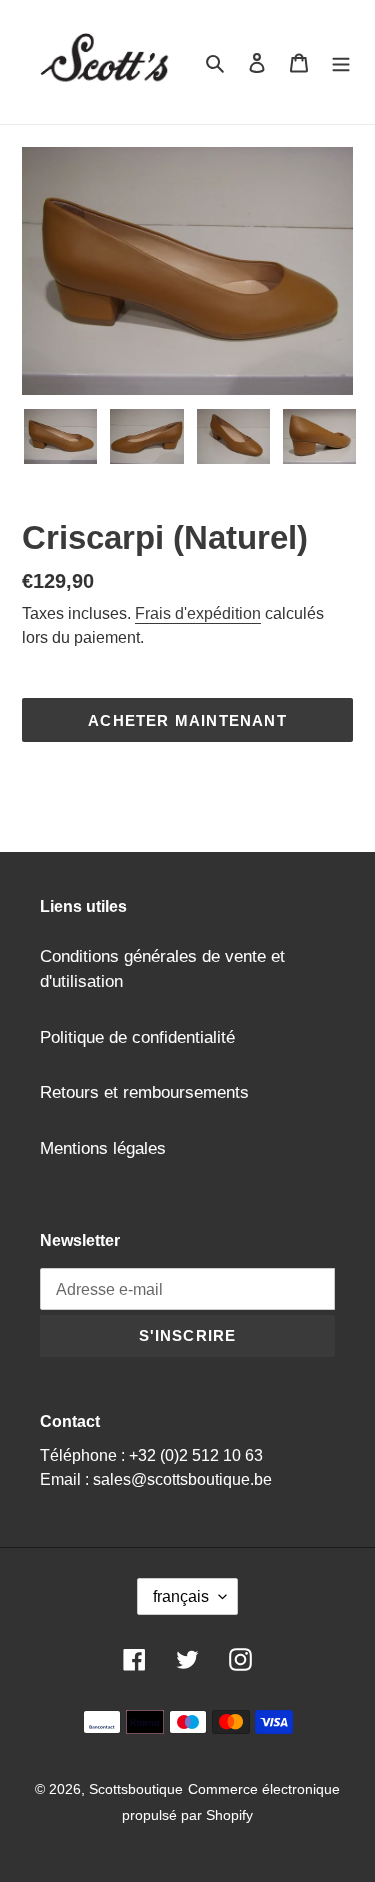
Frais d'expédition (198, 613)
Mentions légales (103, 1148)
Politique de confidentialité (137, 1037)
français (181, 1596)
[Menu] (341, 62)
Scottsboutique (136, 1789)
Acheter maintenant (187, 720)
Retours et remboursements (144, 1092)
